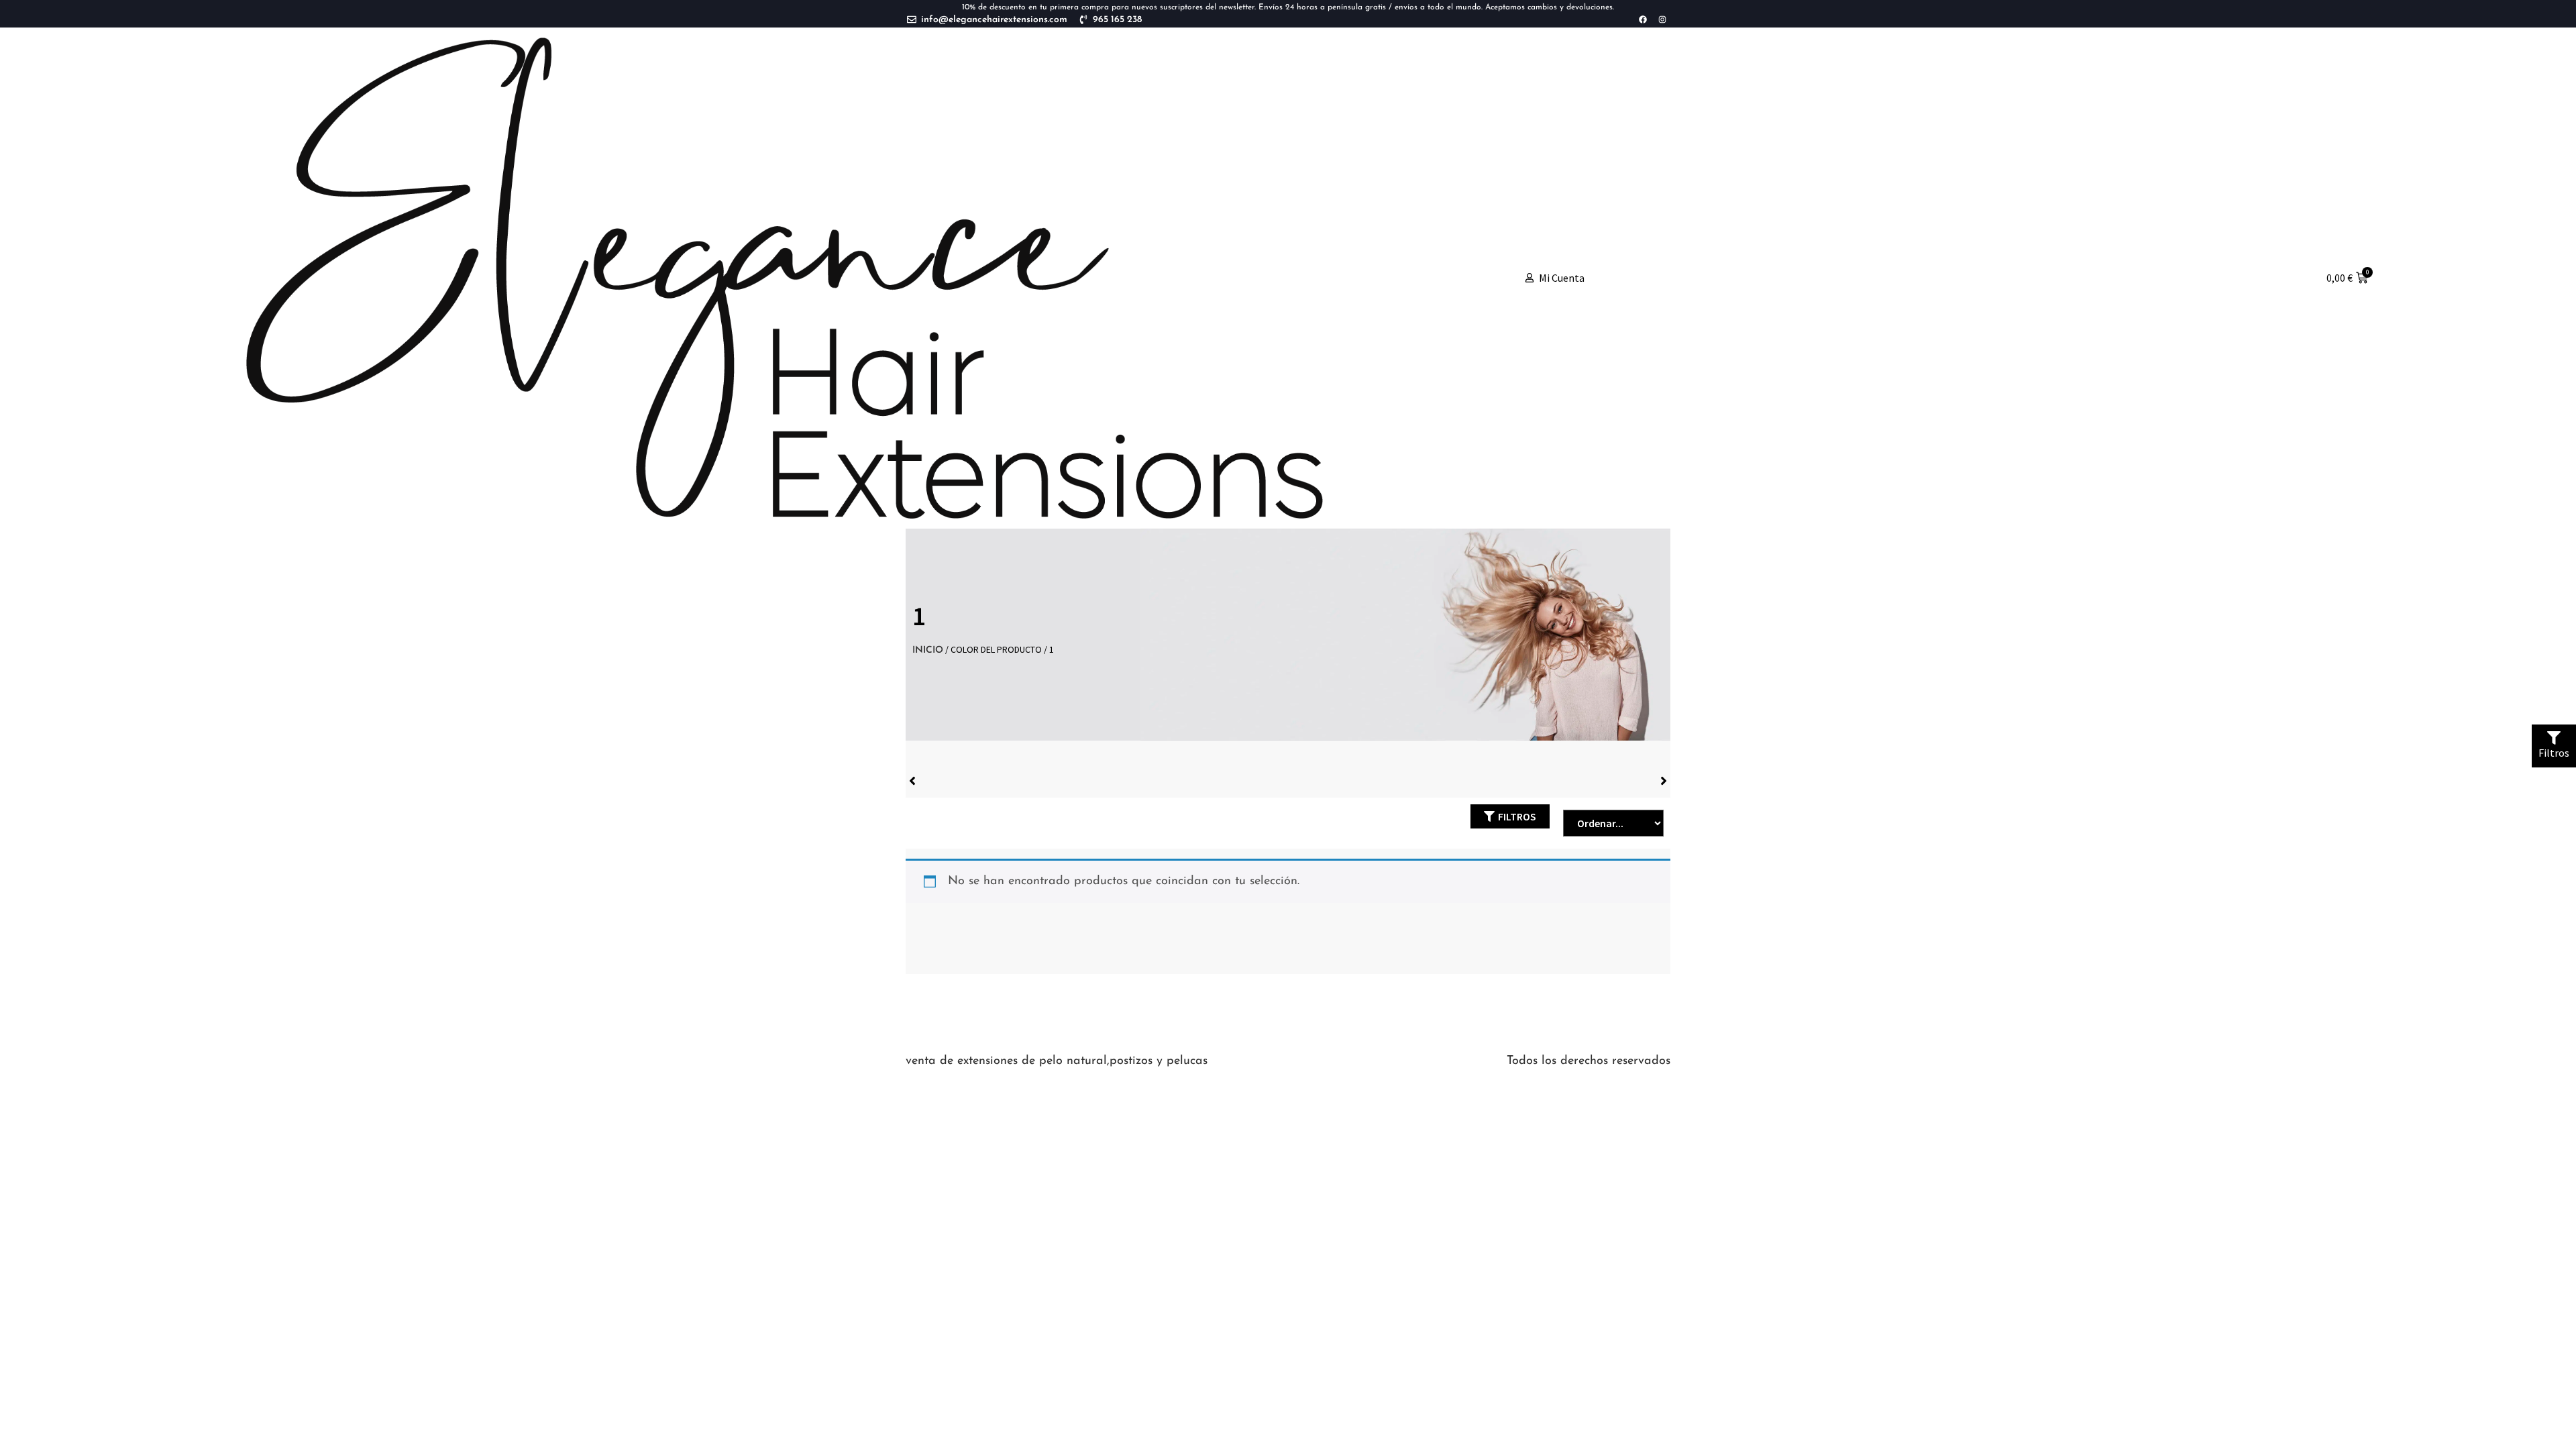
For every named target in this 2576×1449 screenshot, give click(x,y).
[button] (1510, 816)
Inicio (928, 650)
